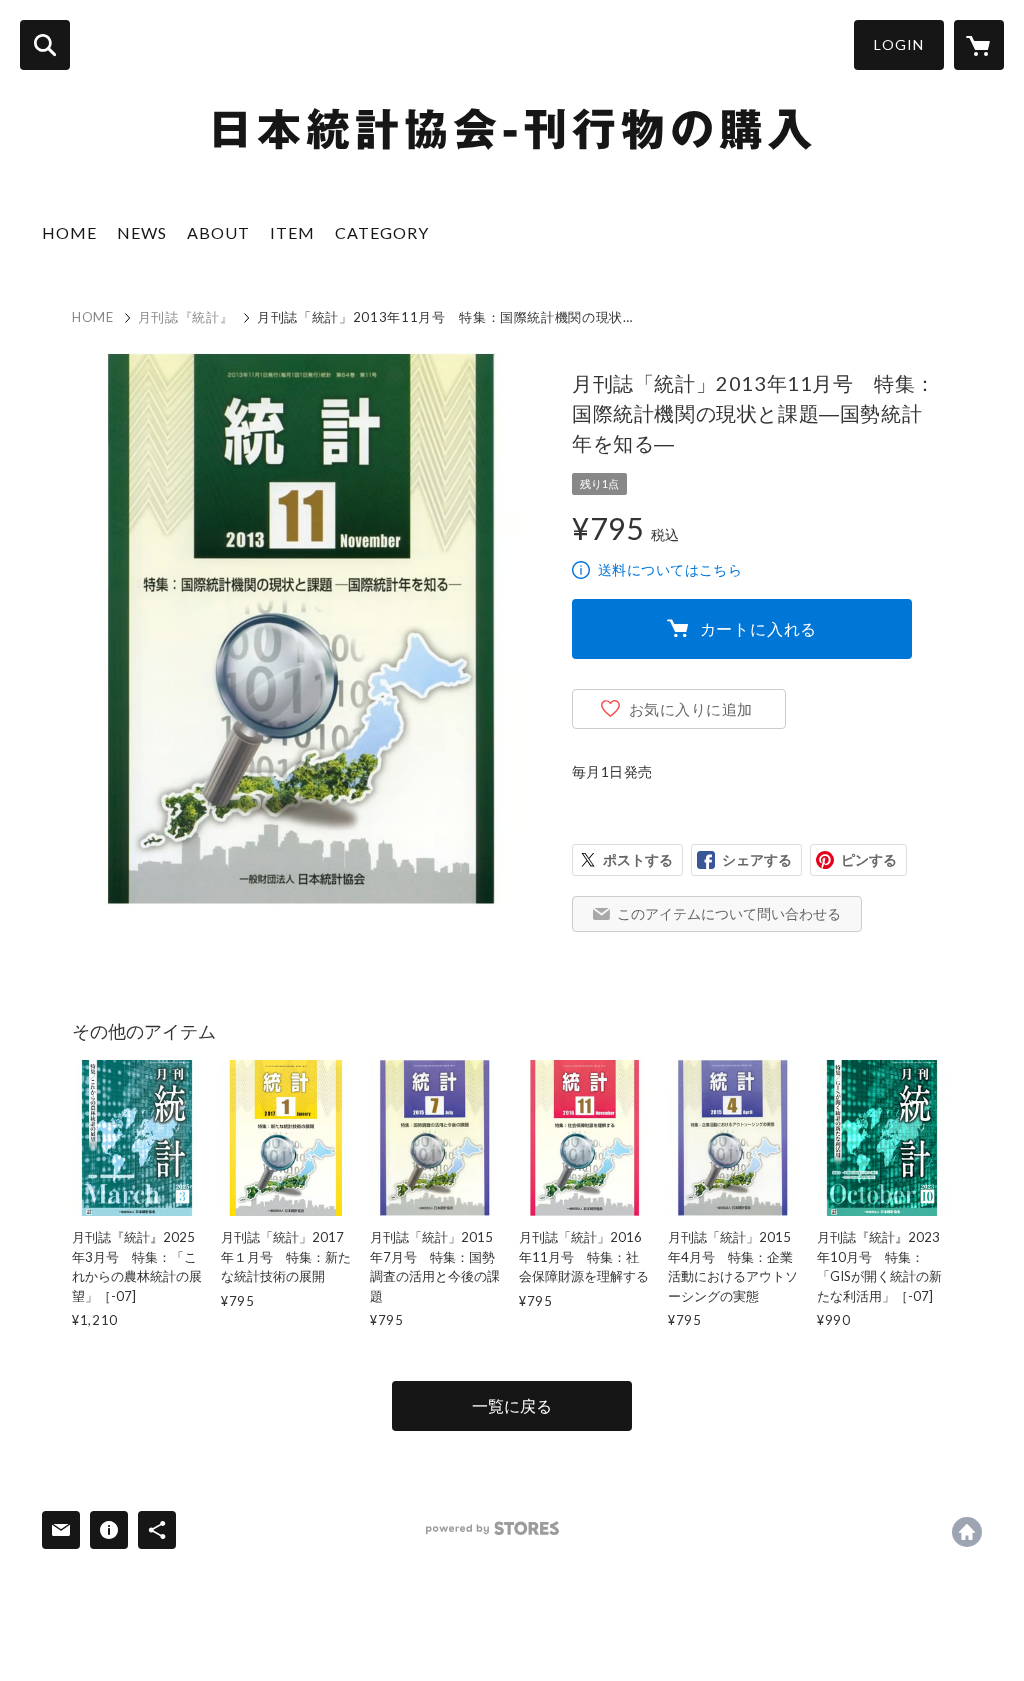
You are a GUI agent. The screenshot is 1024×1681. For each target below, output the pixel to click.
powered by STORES (492, 1528)
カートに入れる (759, 628)
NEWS (142, 232)
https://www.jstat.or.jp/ (967, 1532)
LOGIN (899, 44)
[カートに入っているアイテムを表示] (979, 45)
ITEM (292, 232)
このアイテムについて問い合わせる (729, 913)
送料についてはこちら (670, 569)
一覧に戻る (512, 1405)
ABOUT (218, 232)
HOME (69, 232)
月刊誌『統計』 (186, 317)
